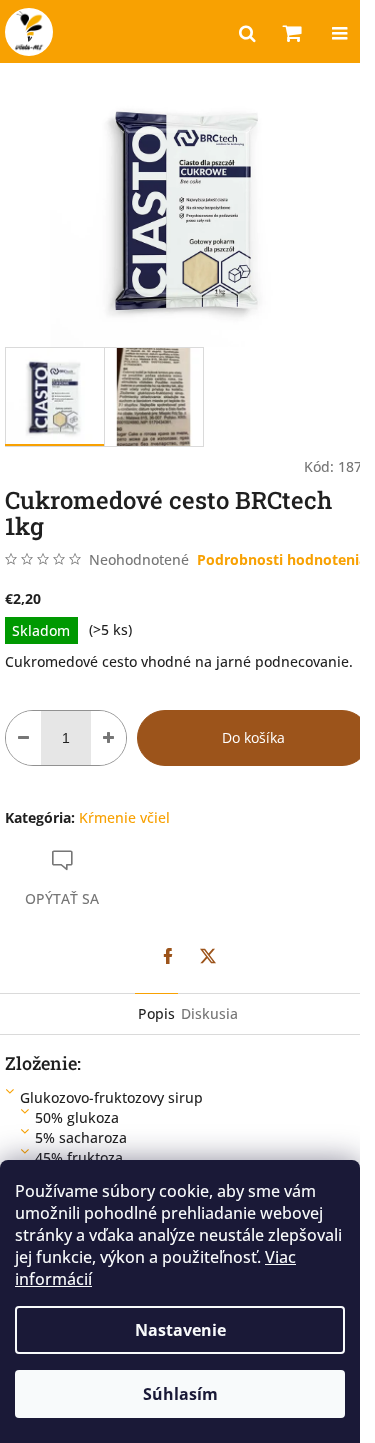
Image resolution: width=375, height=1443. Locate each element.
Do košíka (253, 737)
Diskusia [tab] (209, 1013)
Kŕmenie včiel (124, 817)
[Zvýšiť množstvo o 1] (108, 738)
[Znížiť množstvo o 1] (23, 738)
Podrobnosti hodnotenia (282, 559)
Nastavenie (180, 1330)
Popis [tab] (156, 1013)
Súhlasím (180, 1394)
